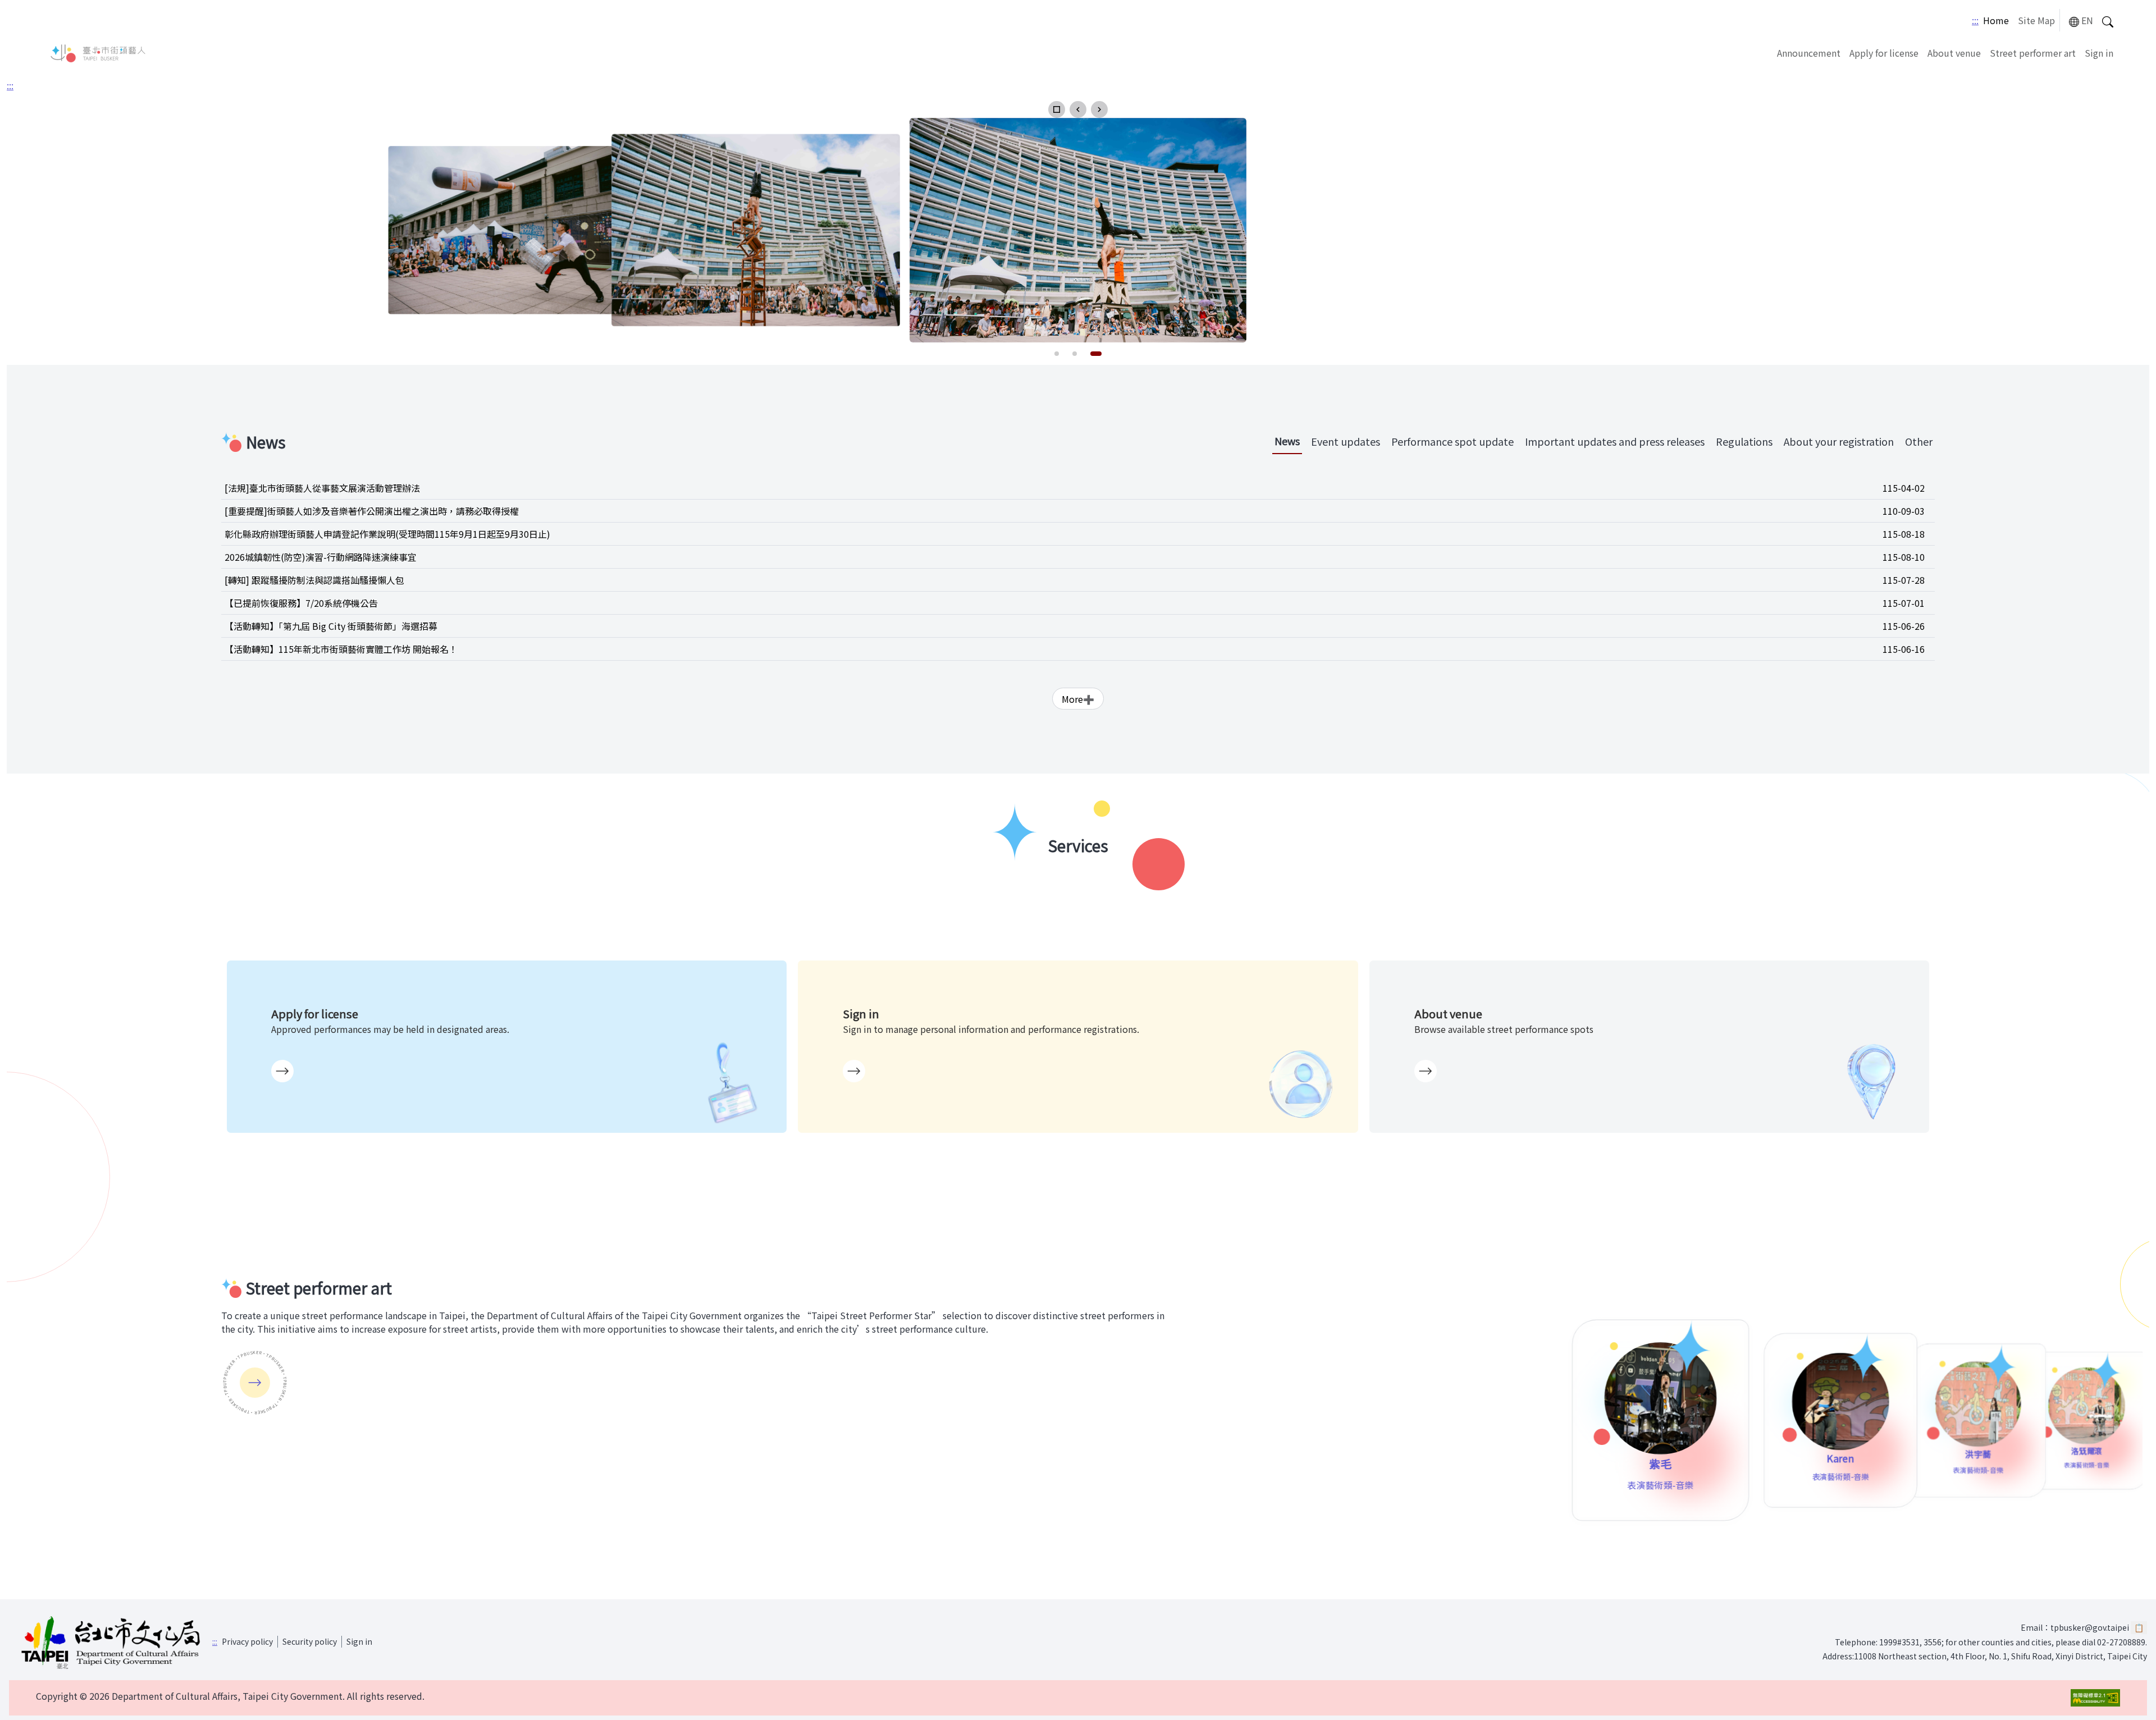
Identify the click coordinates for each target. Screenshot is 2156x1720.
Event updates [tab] (1346, 441)
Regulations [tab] (1744, 441)
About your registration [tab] (1839, 441)
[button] (1057, 109)
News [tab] (1287, 441)
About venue (1954, 53)
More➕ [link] (1078, 699)
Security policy (310, 1641)
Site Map (2036, 20)
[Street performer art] (255, 1383)
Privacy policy (247, 1641)
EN (2087, 20)
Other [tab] (1919, 441)
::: (1975, 20)
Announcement (1809, 53)
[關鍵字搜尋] (2108, 20)
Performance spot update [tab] (1452, 441)
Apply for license (1884, 53)
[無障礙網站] (2095, 1698)
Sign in (2099, 53)
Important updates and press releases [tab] (1615, 441)
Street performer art (2033, 53)
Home (1996, 20)
